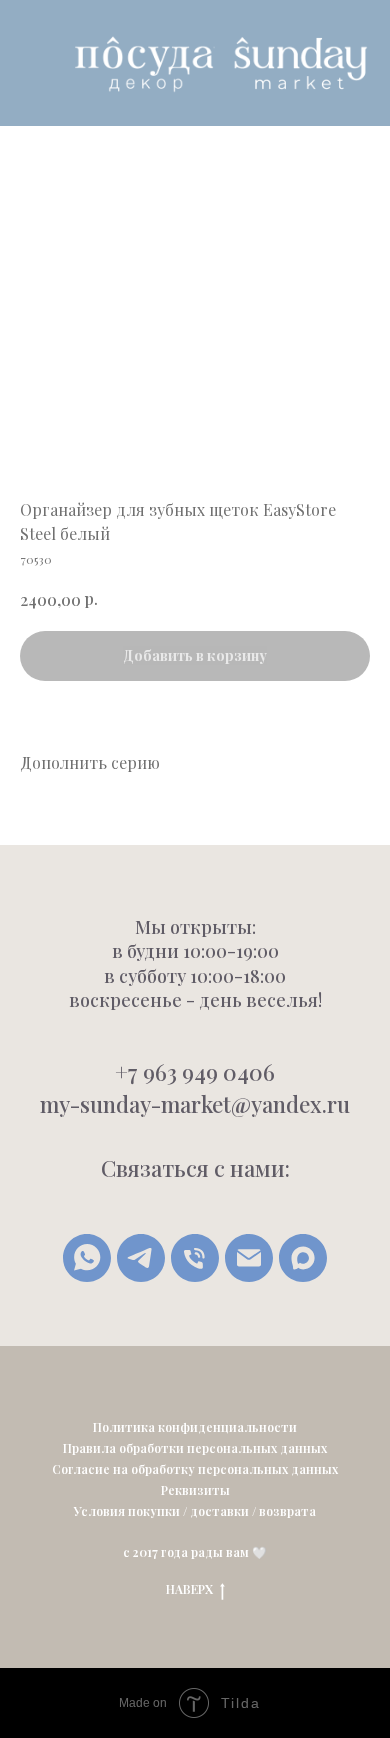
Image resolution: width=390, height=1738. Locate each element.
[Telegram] (141, 1258)
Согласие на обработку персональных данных (195, 1469)
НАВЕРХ (189, 1589)
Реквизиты (195, 1490)
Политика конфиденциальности (195, 1427)
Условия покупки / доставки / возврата (195, 1511)
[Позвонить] (195, 1258)
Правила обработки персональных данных (195, 1448)
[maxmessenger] (303, 1258)
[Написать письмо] (249, 1258)
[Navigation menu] (31, 63)
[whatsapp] (87, 1258)
